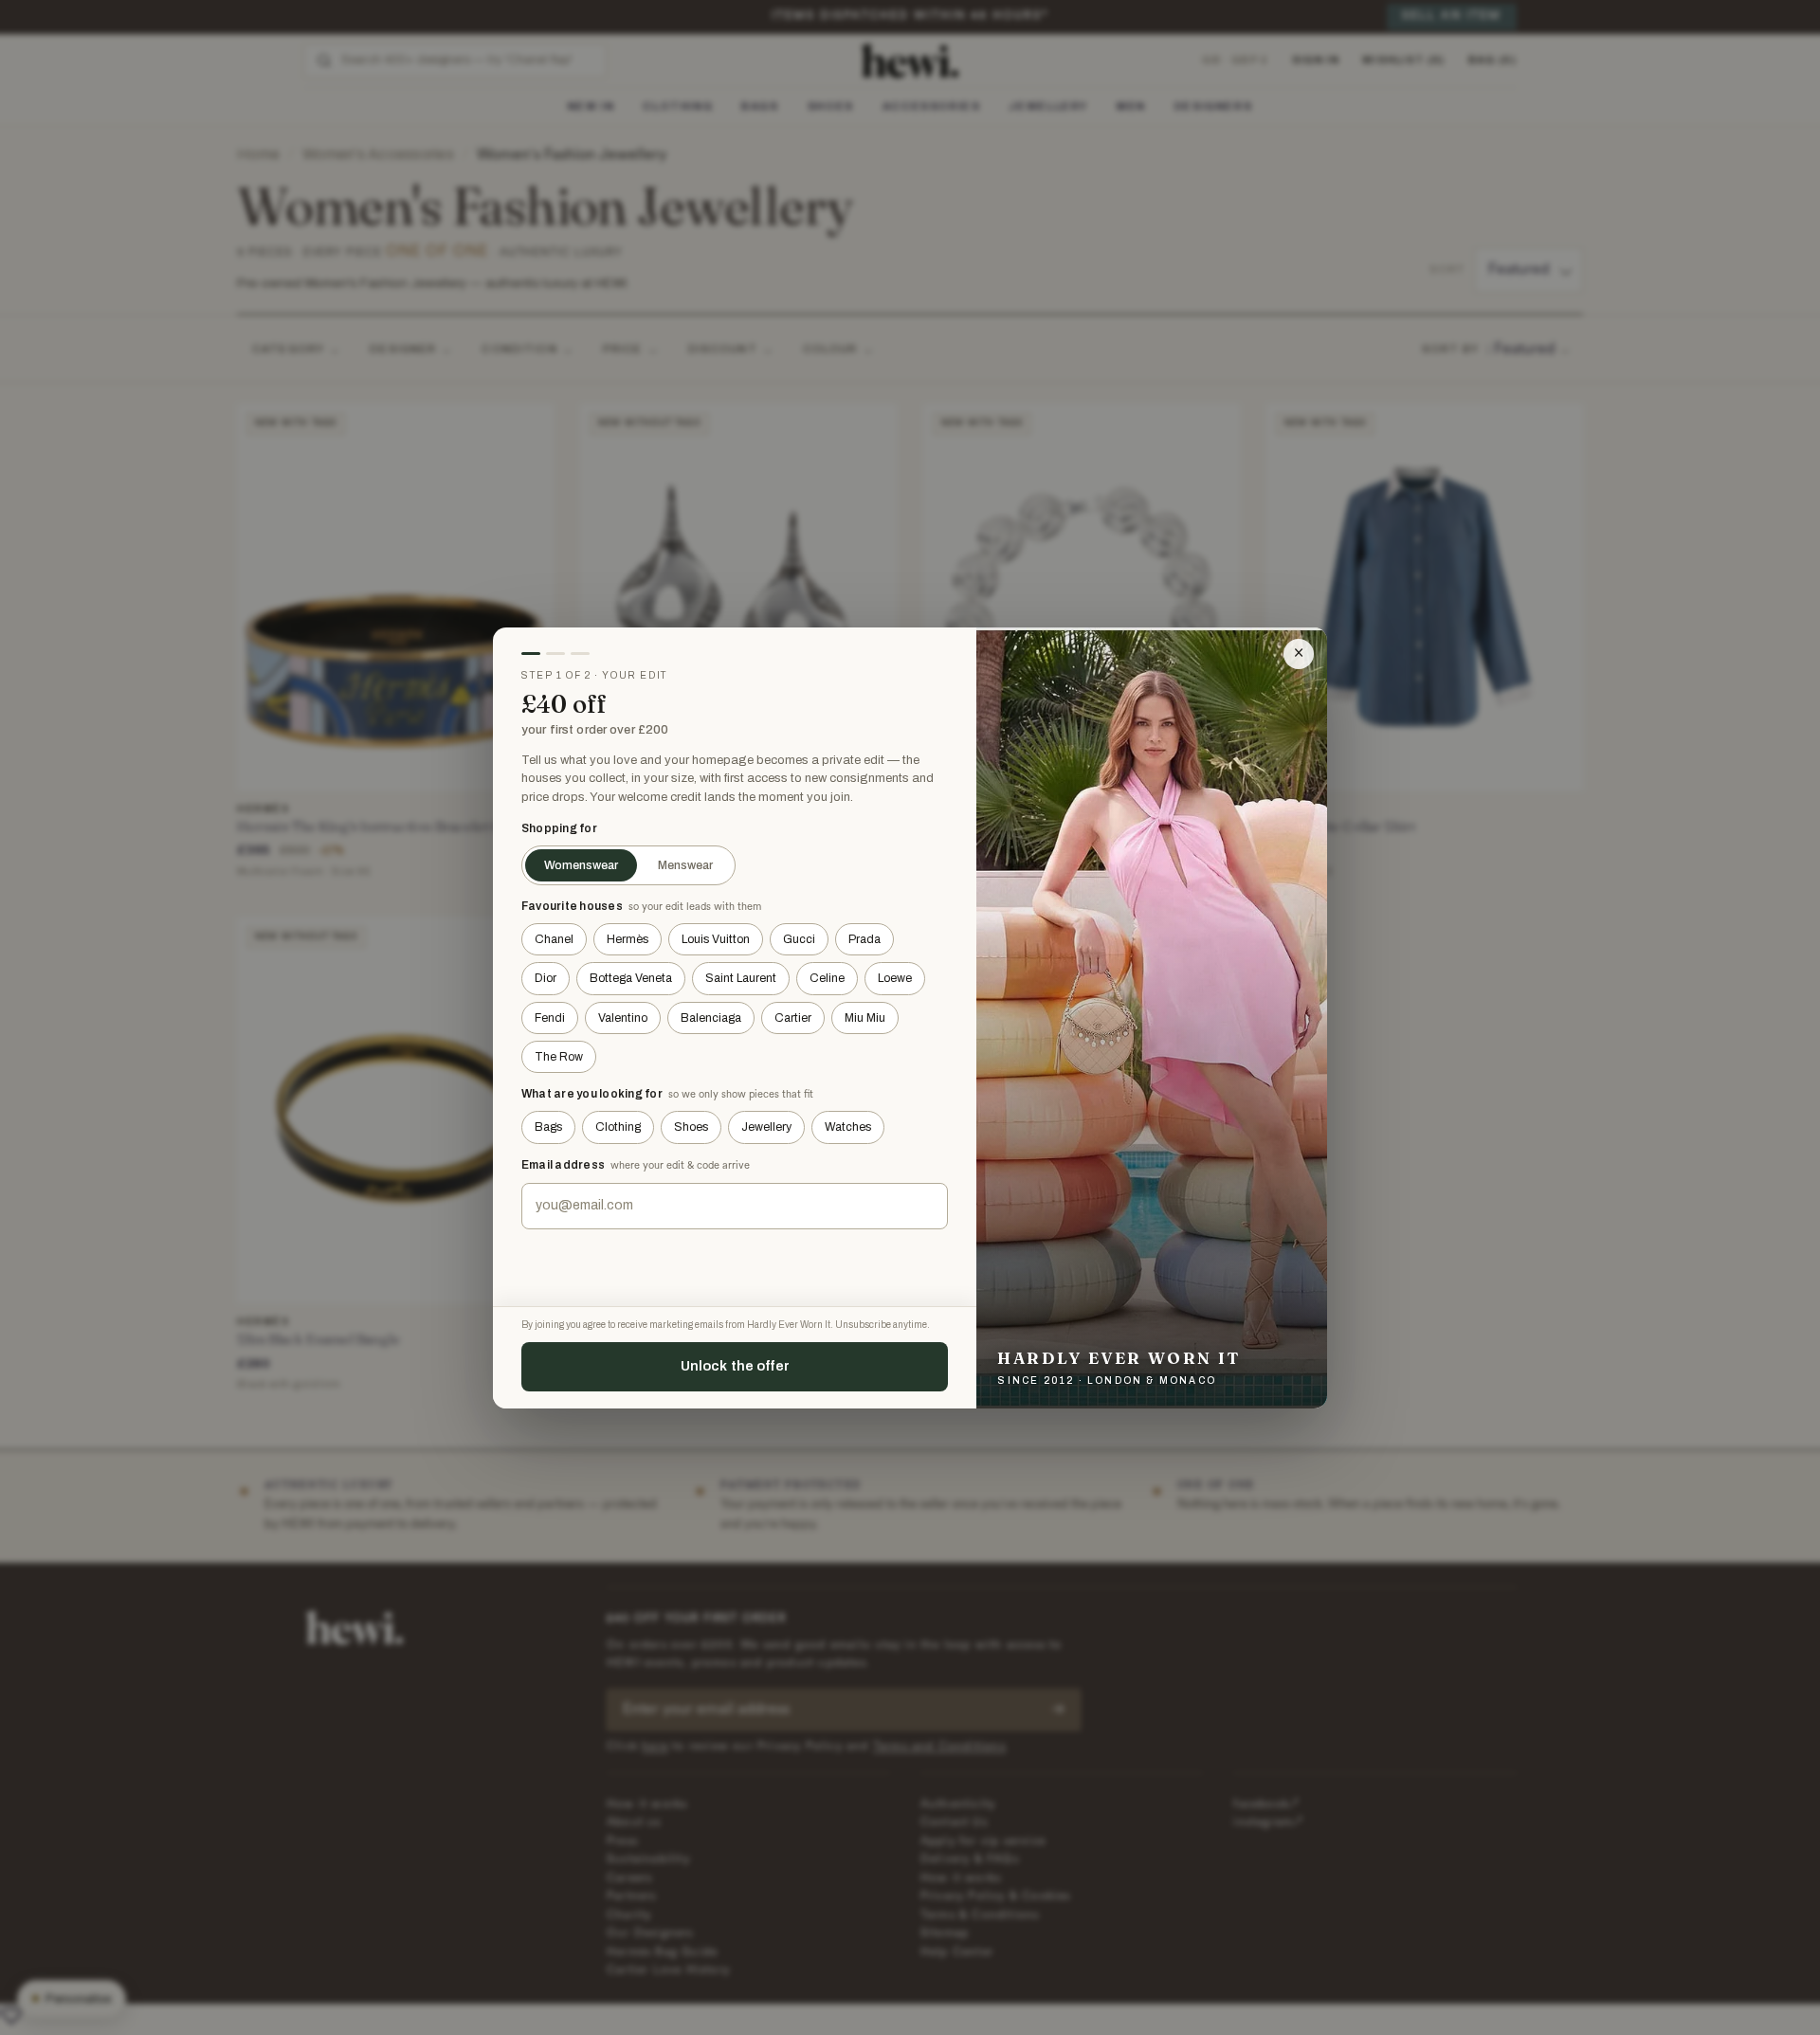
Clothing (618, 1127)
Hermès (628, 939)
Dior (546, 978)
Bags (548, 1127)
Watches (848, 1127)
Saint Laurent (741, 978)
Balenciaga (711, 1018)
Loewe (895, 978)
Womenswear (581, 865)
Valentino (623, 1018)
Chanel (554, 939)
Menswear (685, 865)
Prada (864, 939)
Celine (827, 978)
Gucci (799, 939)
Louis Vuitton (716, 939)
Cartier (793, 1018)
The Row (559, 1057)
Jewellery (766, 1127)
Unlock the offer (735, 1366)
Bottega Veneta (631, 978)
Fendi (550, 1018)
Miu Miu (865, 1018)
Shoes (691, 1127)
